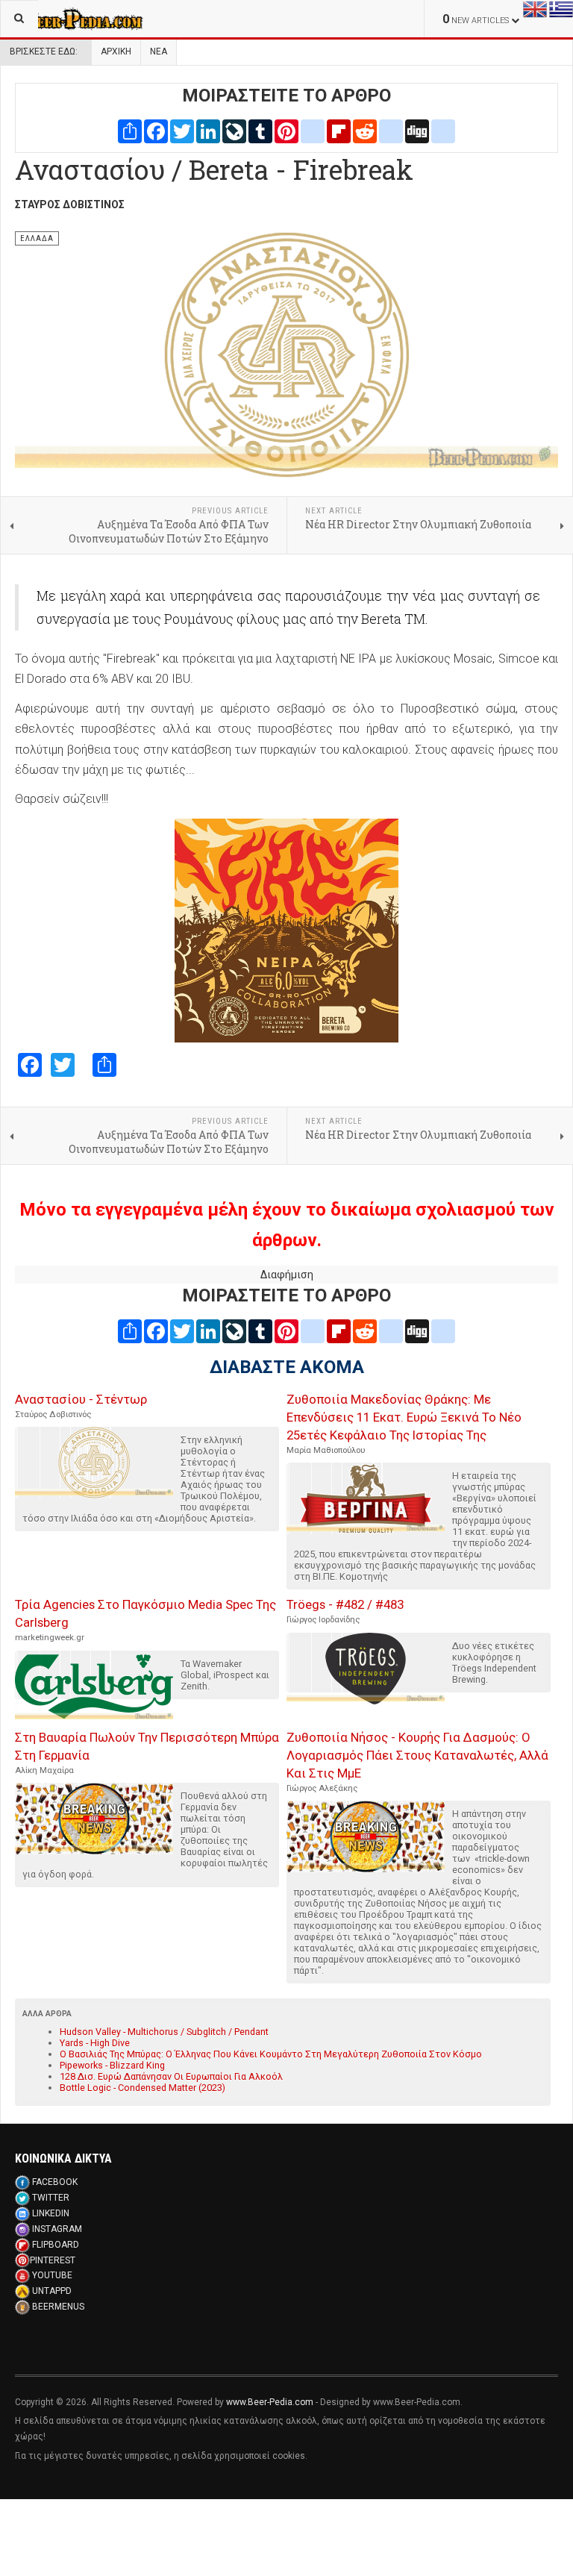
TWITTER (51, 2198)
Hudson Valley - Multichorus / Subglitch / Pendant (164, 2032)
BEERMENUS (58, 2307)
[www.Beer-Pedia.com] (72, 19)
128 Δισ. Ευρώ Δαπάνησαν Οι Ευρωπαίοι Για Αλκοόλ (171, 2076)
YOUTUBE (52, 2275)
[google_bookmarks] (443, 131)
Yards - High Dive (95, 2043)
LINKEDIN (51, 2213)
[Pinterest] (286, 131)
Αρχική (116, 51)
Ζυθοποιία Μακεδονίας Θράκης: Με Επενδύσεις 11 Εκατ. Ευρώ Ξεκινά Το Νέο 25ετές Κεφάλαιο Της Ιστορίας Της (404, 1417)
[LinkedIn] (208, 131)
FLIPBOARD (56, 2245)
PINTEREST (53, 2260)
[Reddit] (365, 131)
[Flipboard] (339, 131)
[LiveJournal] (234, 131)
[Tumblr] (260, 131)
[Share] (130, 131)
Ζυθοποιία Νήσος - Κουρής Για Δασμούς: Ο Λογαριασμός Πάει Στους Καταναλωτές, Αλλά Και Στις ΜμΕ (417, 1755)
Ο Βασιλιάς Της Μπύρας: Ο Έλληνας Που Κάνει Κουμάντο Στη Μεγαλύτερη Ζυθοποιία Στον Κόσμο (271, 2054)
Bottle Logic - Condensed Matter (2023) (143, 2088)
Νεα (159, 51)
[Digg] (417, 131)
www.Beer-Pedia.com (270, 2402)
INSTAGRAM (57, 2229)
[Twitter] (182, 131)
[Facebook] (156, 131)
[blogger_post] (313, 131)
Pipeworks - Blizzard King (112, 2065)
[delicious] (391, 131)
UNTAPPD (52, 2291)
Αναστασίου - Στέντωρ (81, 1399)
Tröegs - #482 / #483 (345, 1604)
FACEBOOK (55, 2182)
